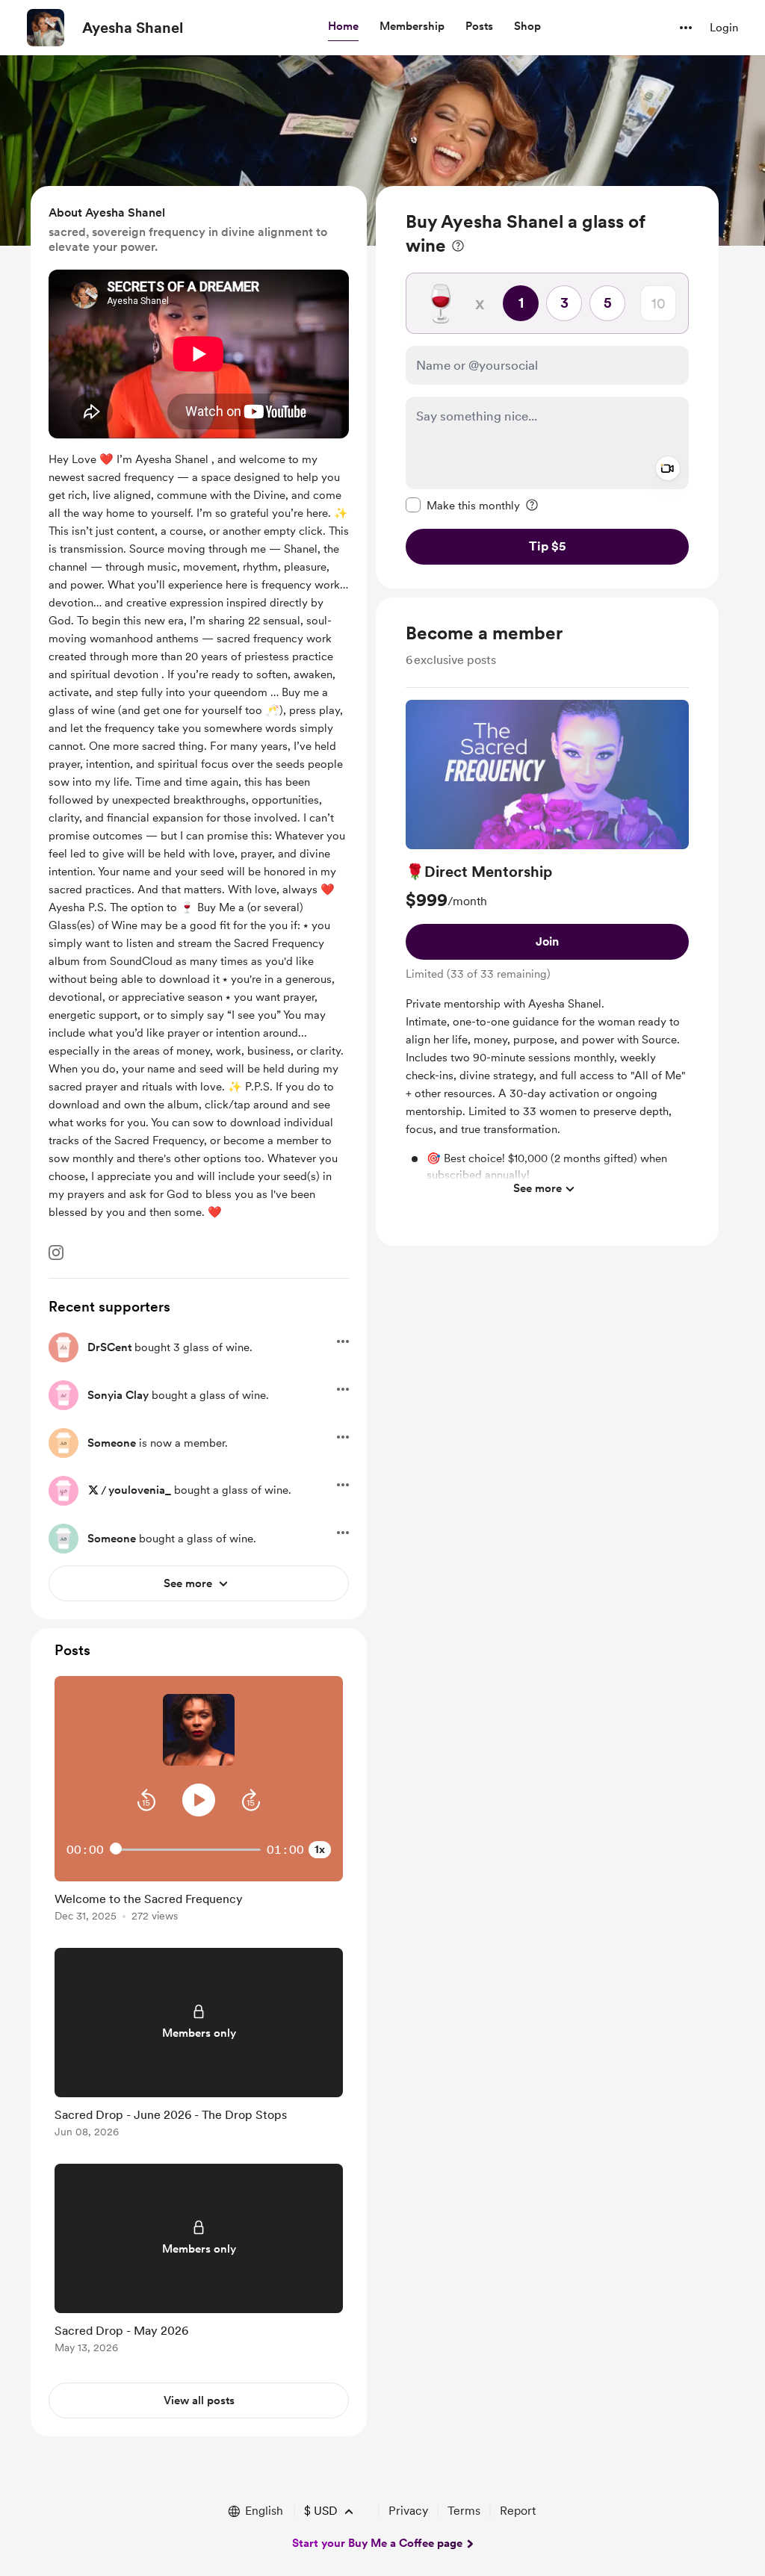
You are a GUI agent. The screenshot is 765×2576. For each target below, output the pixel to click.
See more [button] (538, 1188)
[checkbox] (463, 505)
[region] (547, 387)
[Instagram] (56, 1253)
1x (320, 1849)
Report (518, 2511)
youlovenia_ (140, 1490)
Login (724, 28)
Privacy (408, 2511)
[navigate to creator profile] (46, 28)
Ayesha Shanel (133, 28)
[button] (343, 27)
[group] (547, 952)
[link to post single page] (199, 1904)
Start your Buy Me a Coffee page (377, 2543)
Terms (464, 2511)
